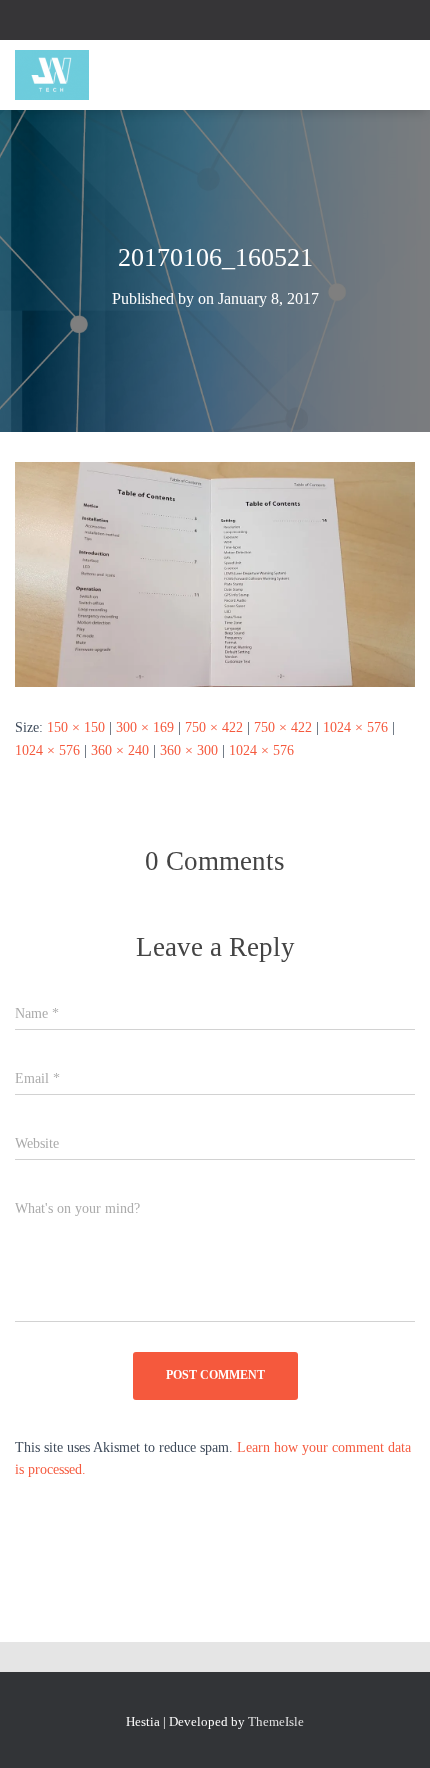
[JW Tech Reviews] (59, 75)
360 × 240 (120, 750)
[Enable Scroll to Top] (390, 1728)
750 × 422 (214, 727)
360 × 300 (189, 750)
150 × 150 (76, 727)
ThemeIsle (276, 1721)
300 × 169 (145, 727)
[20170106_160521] (215, 573)
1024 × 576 (355, 727)
